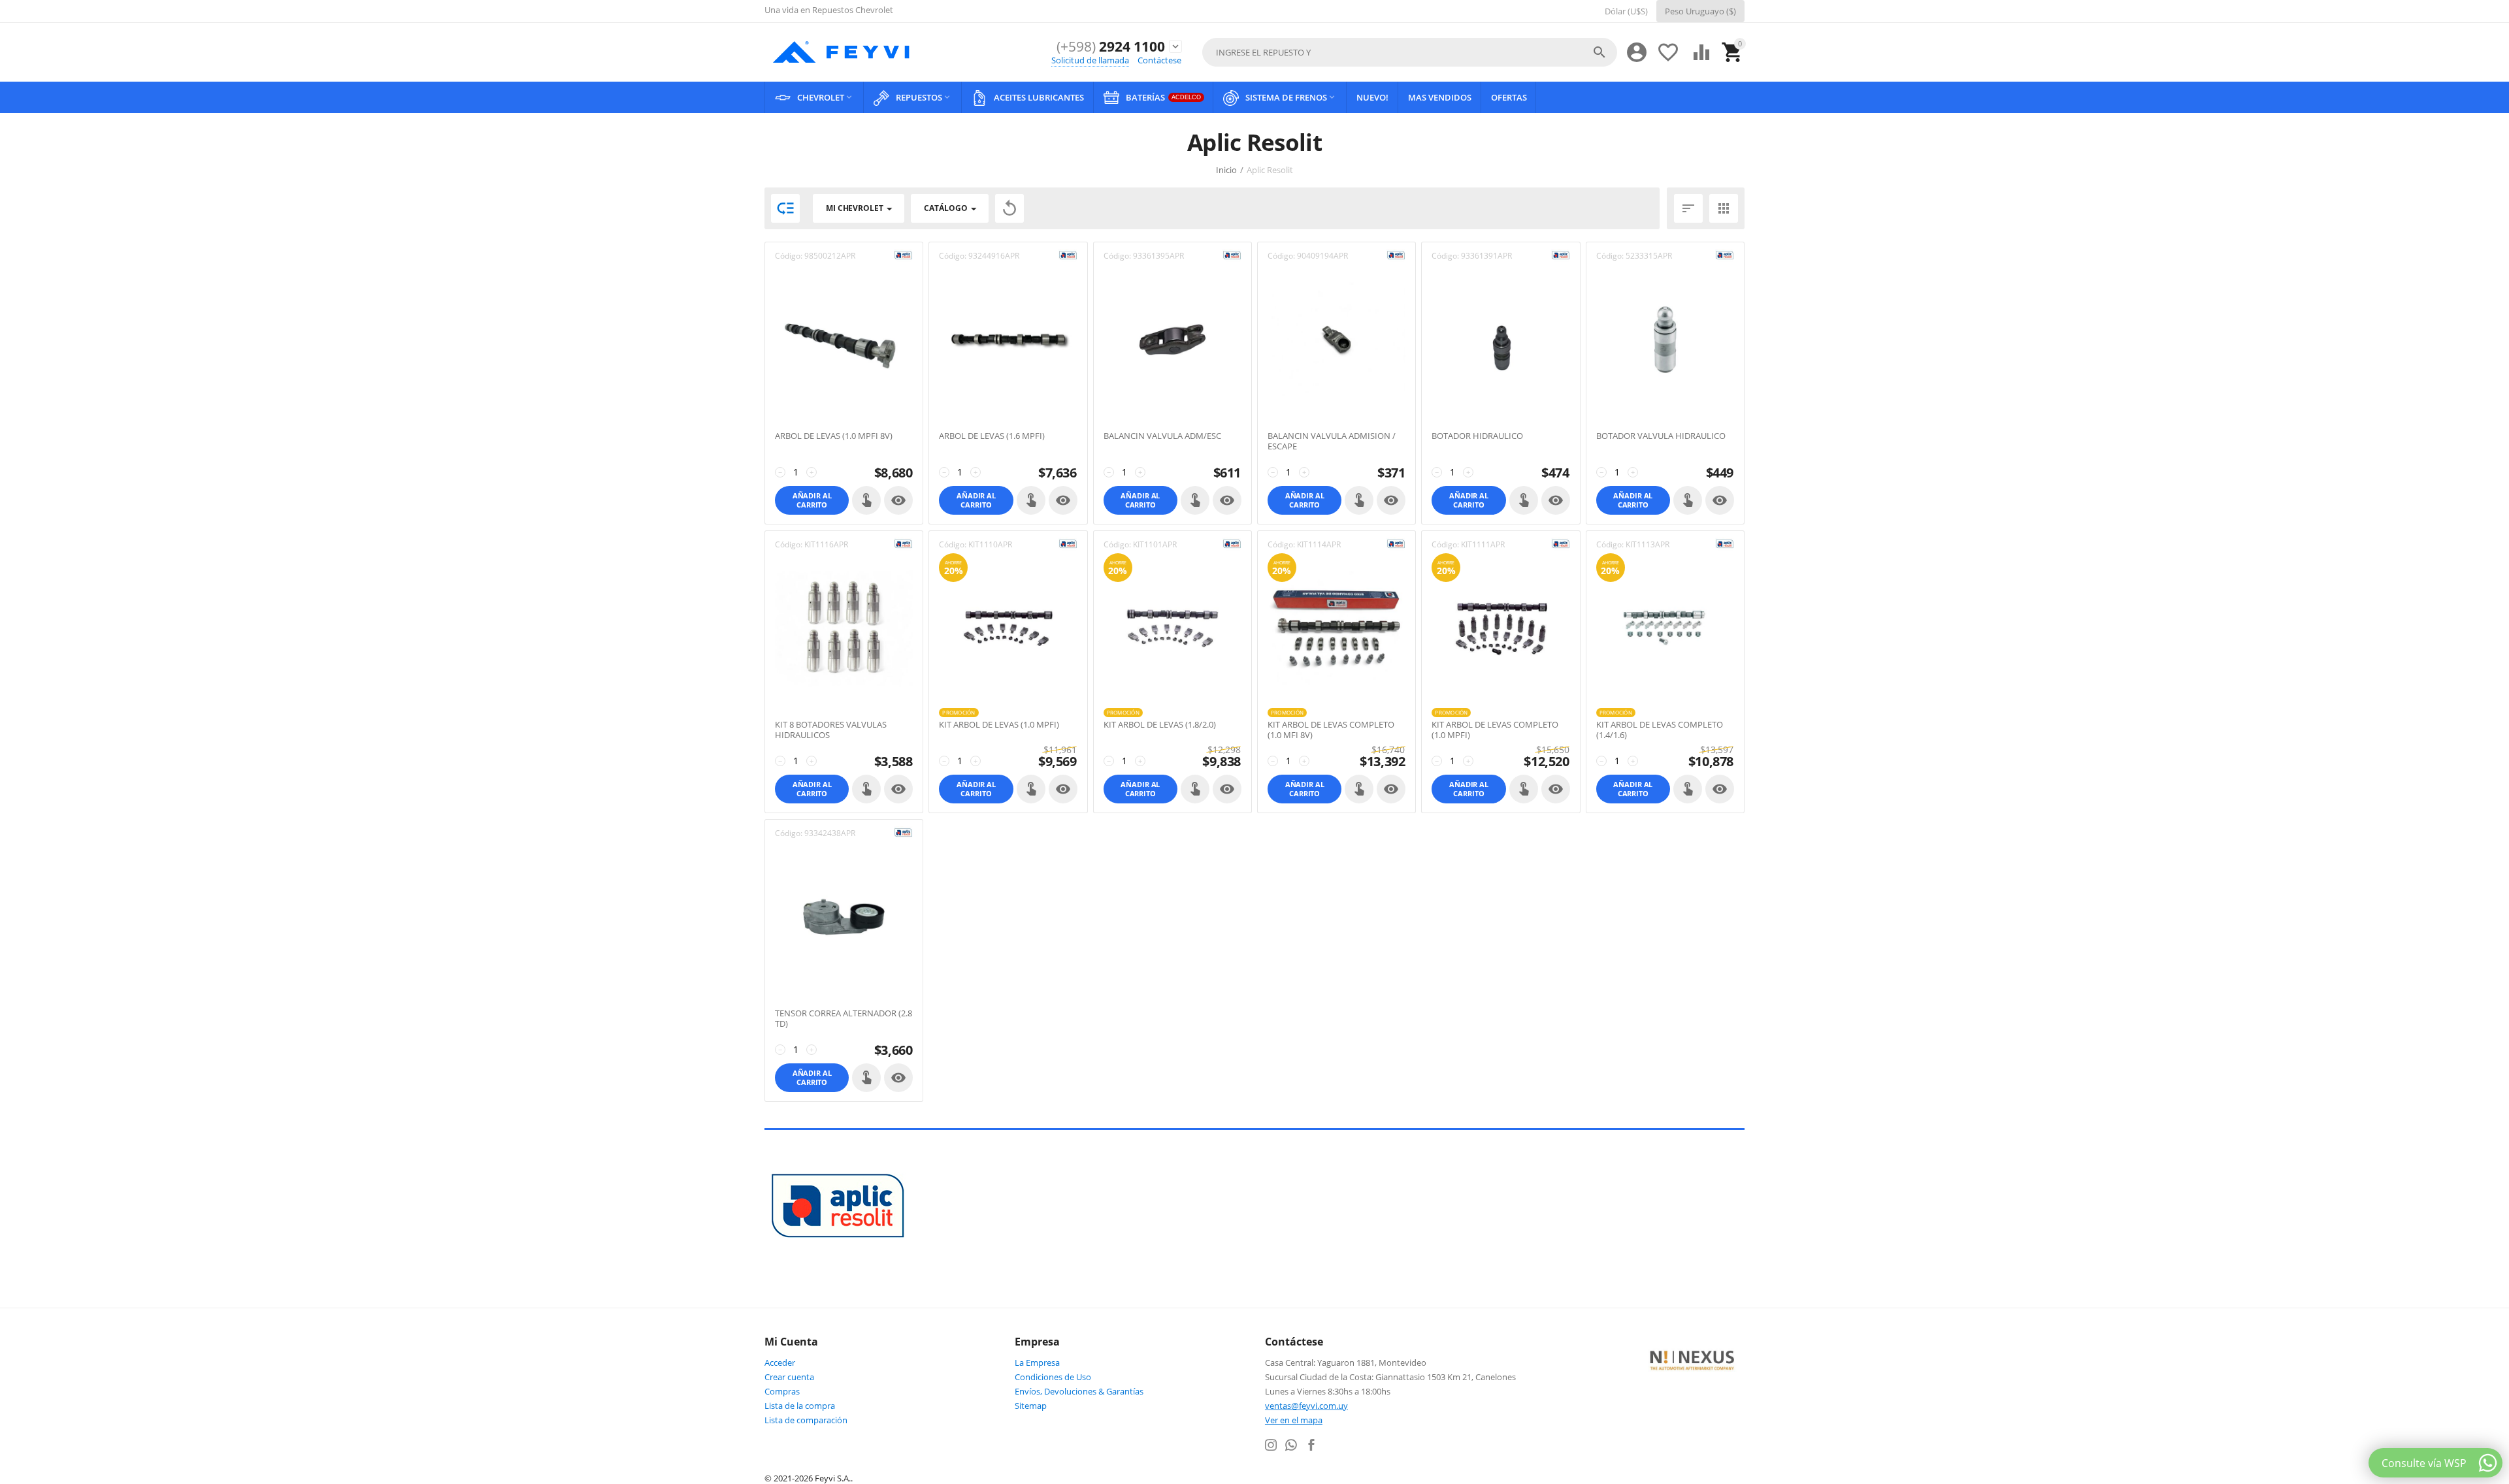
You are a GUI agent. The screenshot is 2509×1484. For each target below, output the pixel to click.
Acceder (780, 1363)
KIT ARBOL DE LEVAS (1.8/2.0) (1160, 725)
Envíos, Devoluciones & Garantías (1079, 1391)
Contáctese (1159, 60)
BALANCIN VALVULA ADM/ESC (1162, 436)
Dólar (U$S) (1626, 11)
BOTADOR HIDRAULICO (1477, 436)
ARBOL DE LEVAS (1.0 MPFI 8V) (834, 436)
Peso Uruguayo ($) (1700, 11)
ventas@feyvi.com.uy (1306, 1406)
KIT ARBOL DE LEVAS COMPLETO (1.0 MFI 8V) (1331, 730)
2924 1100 (1111, 47)
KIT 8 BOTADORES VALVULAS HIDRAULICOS (831, 730)
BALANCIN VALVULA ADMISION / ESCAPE (1332, 441)
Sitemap (1031, 1406)
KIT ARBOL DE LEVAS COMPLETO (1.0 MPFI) (1495, 730)
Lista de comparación (806, 1420)
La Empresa (1037, 1363)
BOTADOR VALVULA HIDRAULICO (1661, 436)
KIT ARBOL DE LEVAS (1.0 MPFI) (999, 725)
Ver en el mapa (1294, 1420)
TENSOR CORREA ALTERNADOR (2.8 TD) (844, 1019)
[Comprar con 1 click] (866, 500)
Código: (789, 256)
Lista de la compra (800, 1406)
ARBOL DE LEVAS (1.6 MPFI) (992, 436)
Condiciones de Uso (1053, 1377)
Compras (782, 1391)
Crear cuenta (789, 1377)
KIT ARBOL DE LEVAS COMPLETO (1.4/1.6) (1660, 730)
